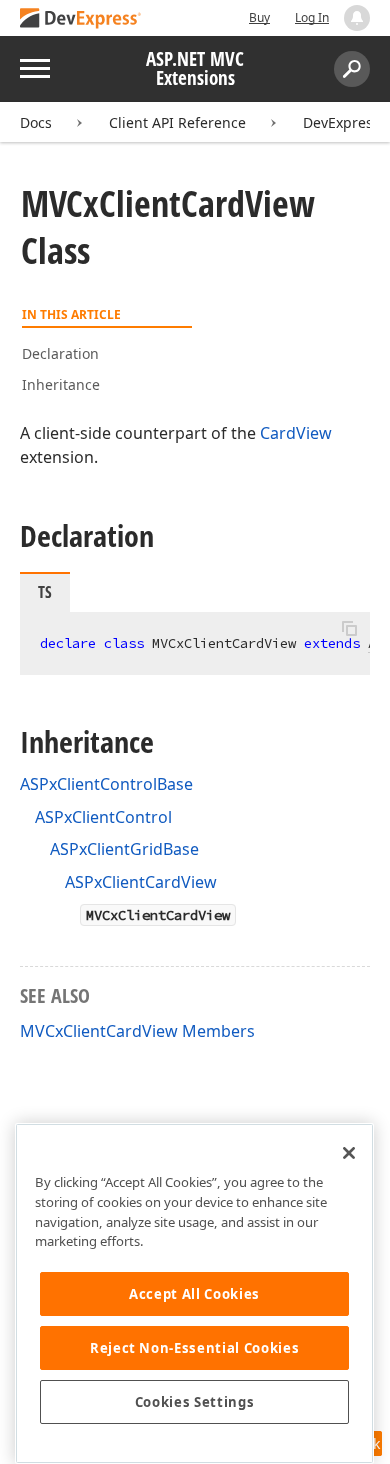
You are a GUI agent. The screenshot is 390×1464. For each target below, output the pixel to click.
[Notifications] (357, 18)
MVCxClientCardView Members (137, 1031)
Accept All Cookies (194, 1294)
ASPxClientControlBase (106, 784)
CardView (296, 433)
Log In (312, 17)
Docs (36, 122)
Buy (259, 17)
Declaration (60, 353)
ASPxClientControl (103, 817)
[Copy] (349, 629)
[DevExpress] (81, 19)
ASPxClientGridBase (124, 849)
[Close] (349, 1153)
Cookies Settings (195, 1402)
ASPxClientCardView (141, 882)
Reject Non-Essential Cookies (194, 1348)
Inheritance (61, 384)
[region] (194, 1293)
